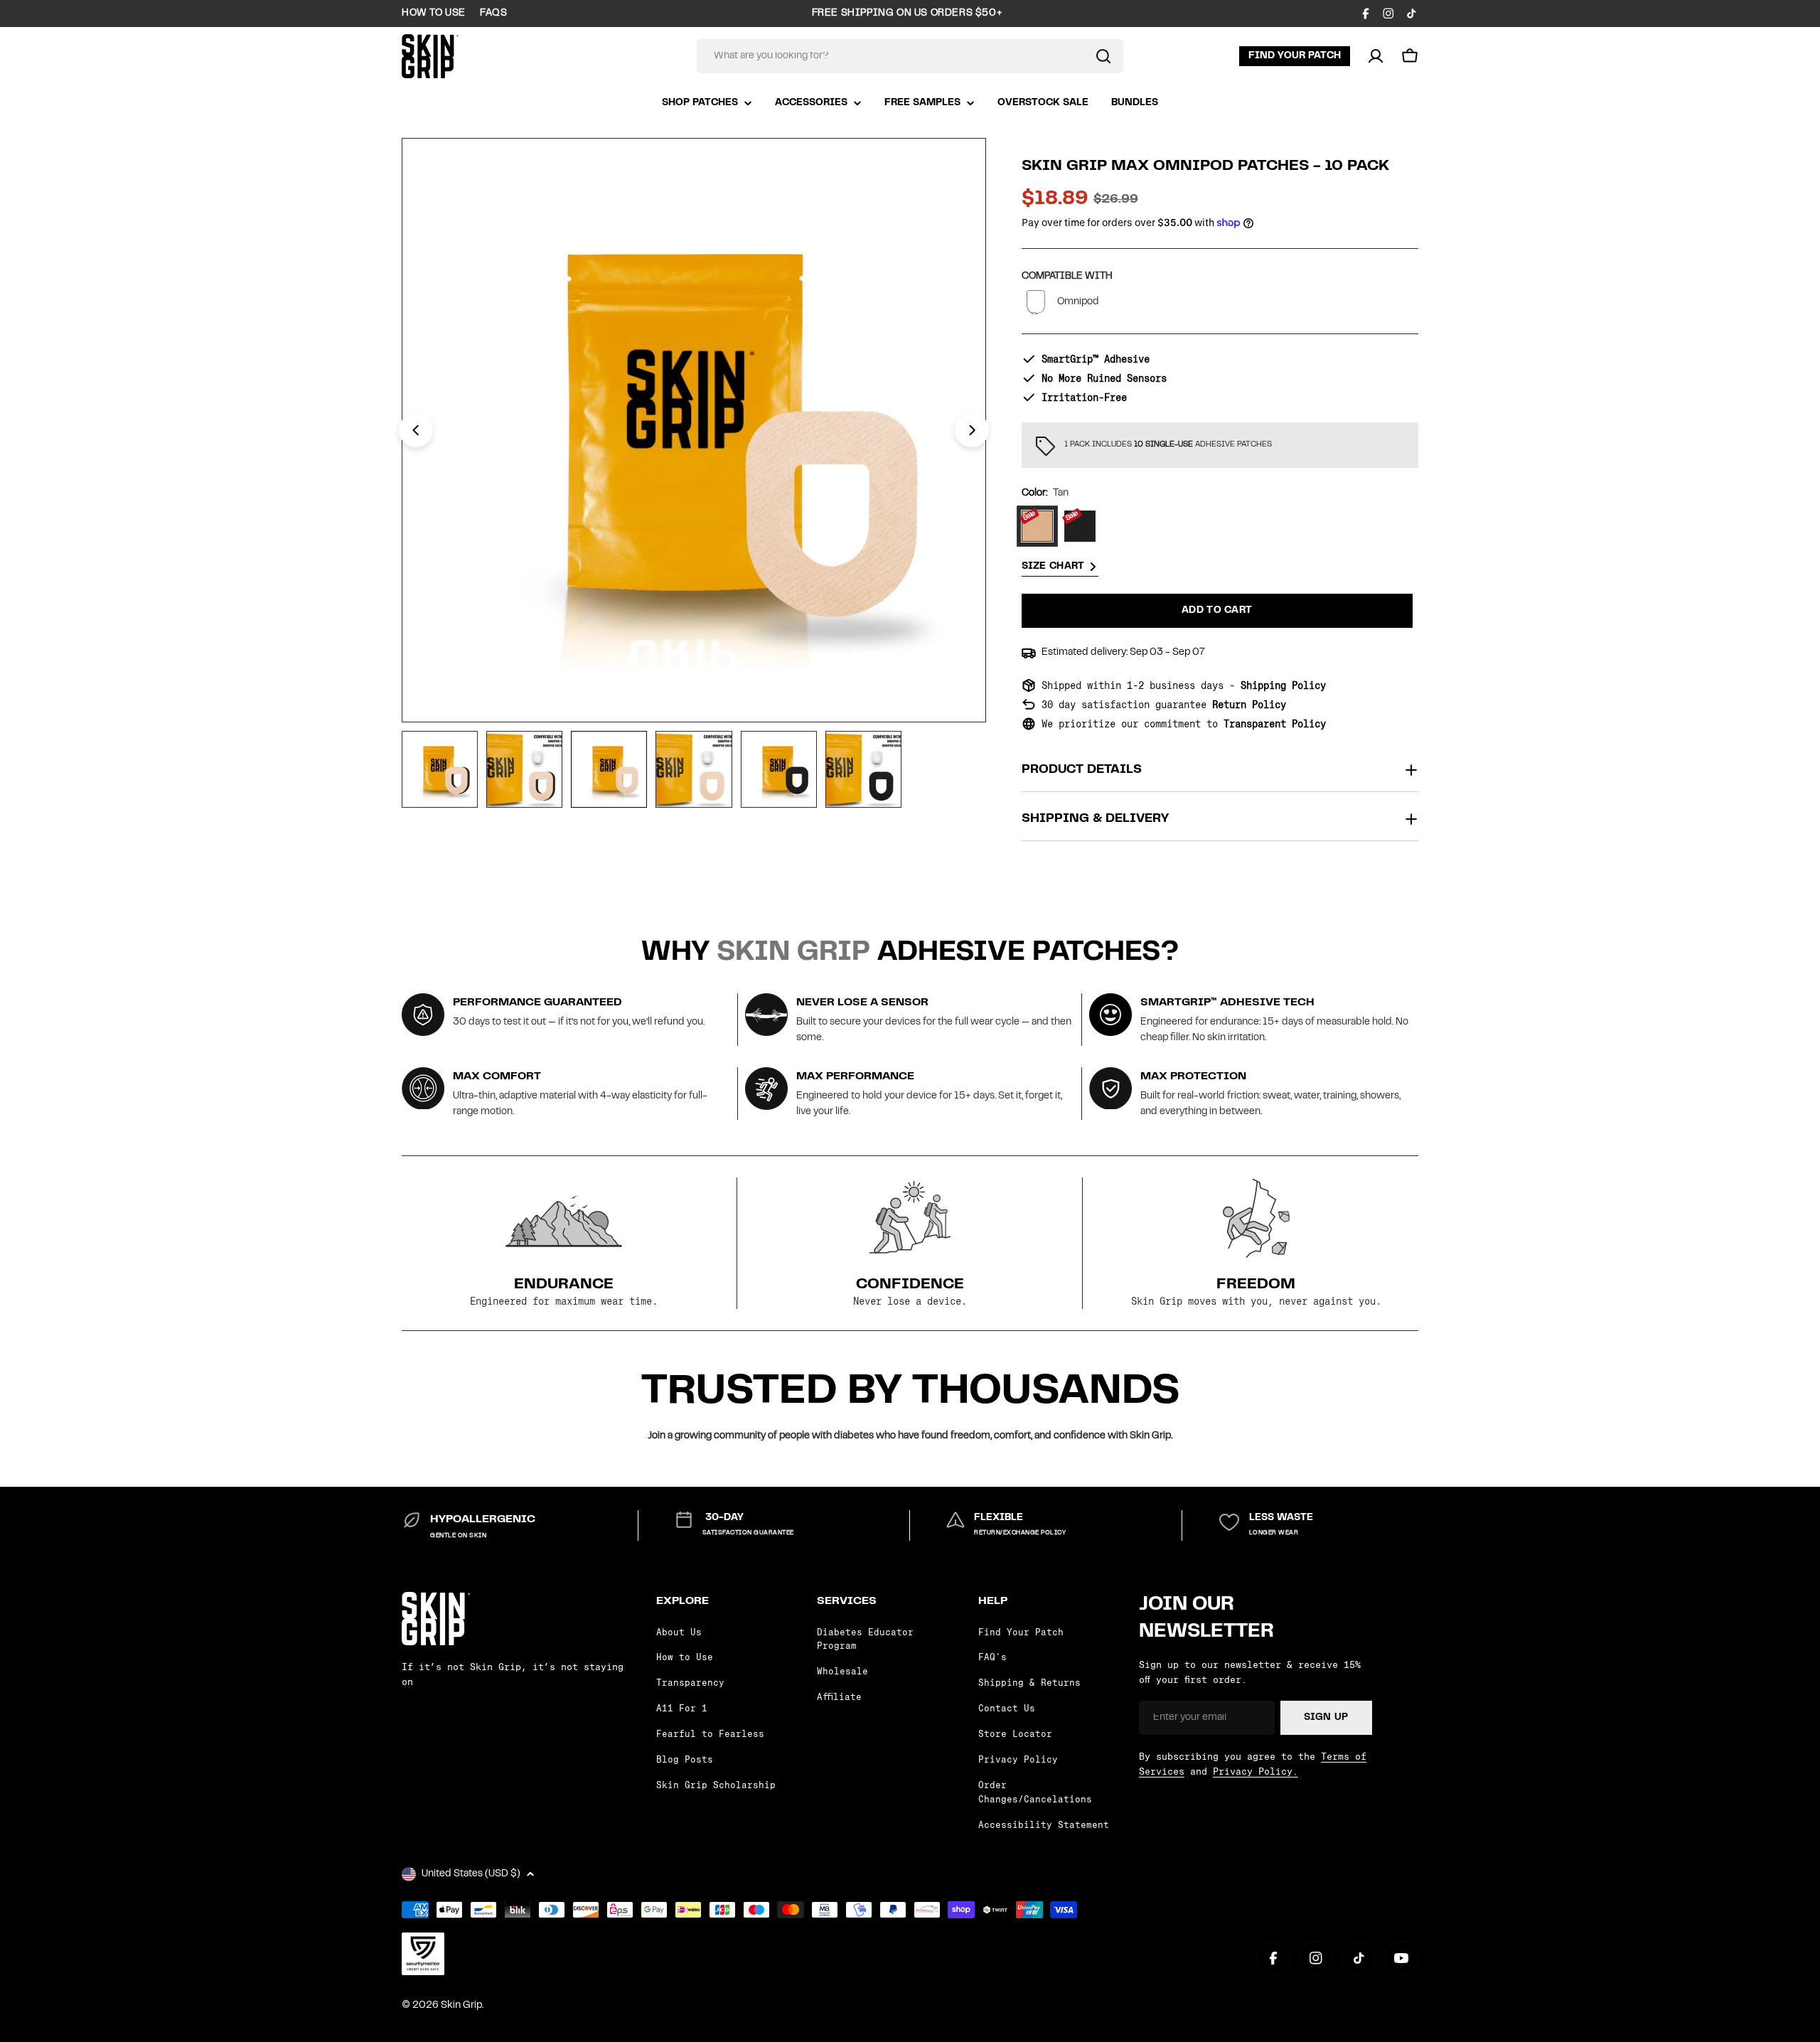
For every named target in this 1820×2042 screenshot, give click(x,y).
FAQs (493, 14)
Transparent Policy (1275, 724)
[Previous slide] (416, 430)
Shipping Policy (1283, 685)
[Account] (1376, 56)
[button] (1410, 56)
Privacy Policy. (1256, 1771)
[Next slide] (972, 430)
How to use (434, 14)
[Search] (1103, 56)
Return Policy (1249, 705)
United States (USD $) (471, 1874)
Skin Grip (461, 2006)
